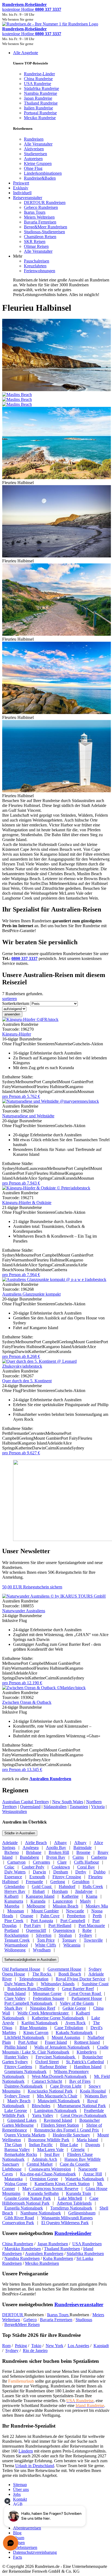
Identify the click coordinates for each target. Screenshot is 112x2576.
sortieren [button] (10, 999)
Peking (21, 2346)
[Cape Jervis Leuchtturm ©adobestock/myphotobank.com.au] (57, 791)
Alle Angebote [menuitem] (26, 53)
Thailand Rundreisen (62, 2249)
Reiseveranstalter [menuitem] (28, 198)
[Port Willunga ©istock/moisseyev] (57, 634)
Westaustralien (15, 1811)
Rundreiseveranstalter (79, 2304)
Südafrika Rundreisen (85, 2254)
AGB (18, 2504)
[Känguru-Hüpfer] (30, 1019)
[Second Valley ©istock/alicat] (57, 556)
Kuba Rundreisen (58, 2258)
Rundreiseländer (73, 2233)
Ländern (26, 2451)
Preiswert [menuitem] (21, 183)
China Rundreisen (18, 2244)
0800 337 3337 (24, 958)
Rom (6, 2346)
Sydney (12, 2350)
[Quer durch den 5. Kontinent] (56, 1366)
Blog (17, 2533)
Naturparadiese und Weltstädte (28, 1116)
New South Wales (68, 1802)
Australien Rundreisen (50, 1779)
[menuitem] (34, 139)
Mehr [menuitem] (18, 256)
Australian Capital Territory (26, 1802)
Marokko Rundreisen (23, 2249)
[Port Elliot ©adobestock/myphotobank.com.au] (57, 478)
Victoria (98, 1807)
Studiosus (84, 2320)
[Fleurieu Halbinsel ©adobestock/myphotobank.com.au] (57, 713)
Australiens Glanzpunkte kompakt (31, 1294)
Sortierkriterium (16, 1003)
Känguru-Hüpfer (17, 1034)
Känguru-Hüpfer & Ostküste (27, 1203)
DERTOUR (13, 2315)
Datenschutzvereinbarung (35, 2552)
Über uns (21, 2489)
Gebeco (30, 2320)
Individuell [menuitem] (22, 193)
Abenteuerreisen (27, 2528)
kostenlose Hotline (32, 9)
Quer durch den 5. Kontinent (27, 1381)
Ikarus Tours (58, 2315)
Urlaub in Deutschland (35, 2466)
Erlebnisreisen (25, 2547)
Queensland (30, 1807)
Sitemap (20, 2485)
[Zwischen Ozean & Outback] (44, 1688)
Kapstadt (101, 2346)
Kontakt (20, 2499)
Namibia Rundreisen (22, 2258)
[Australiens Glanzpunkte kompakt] (54, 1279)
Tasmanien (79, 1807)
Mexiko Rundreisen (42, 2263)
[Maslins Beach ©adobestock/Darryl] (57, 397)
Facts (18, 2557)
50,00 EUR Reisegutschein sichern (32, 1587)
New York (55, 2346)
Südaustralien (55, 1807)
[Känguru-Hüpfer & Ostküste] (46, 1188)
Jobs (17, 2494)
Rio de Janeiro (35, 2350)
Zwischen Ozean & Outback (27, 1702)
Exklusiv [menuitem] (21, 188)
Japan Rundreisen (53, 2244)
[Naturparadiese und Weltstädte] (51, 1101)
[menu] (56, 174)
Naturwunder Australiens (24, 1611)
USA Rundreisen (87, 2244)
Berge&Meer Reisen (22, 2324)
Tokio (36, 2346)
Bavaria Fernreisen (56, 2320)
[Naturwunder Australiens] (54, 1596)
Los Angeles (78, 2346)
